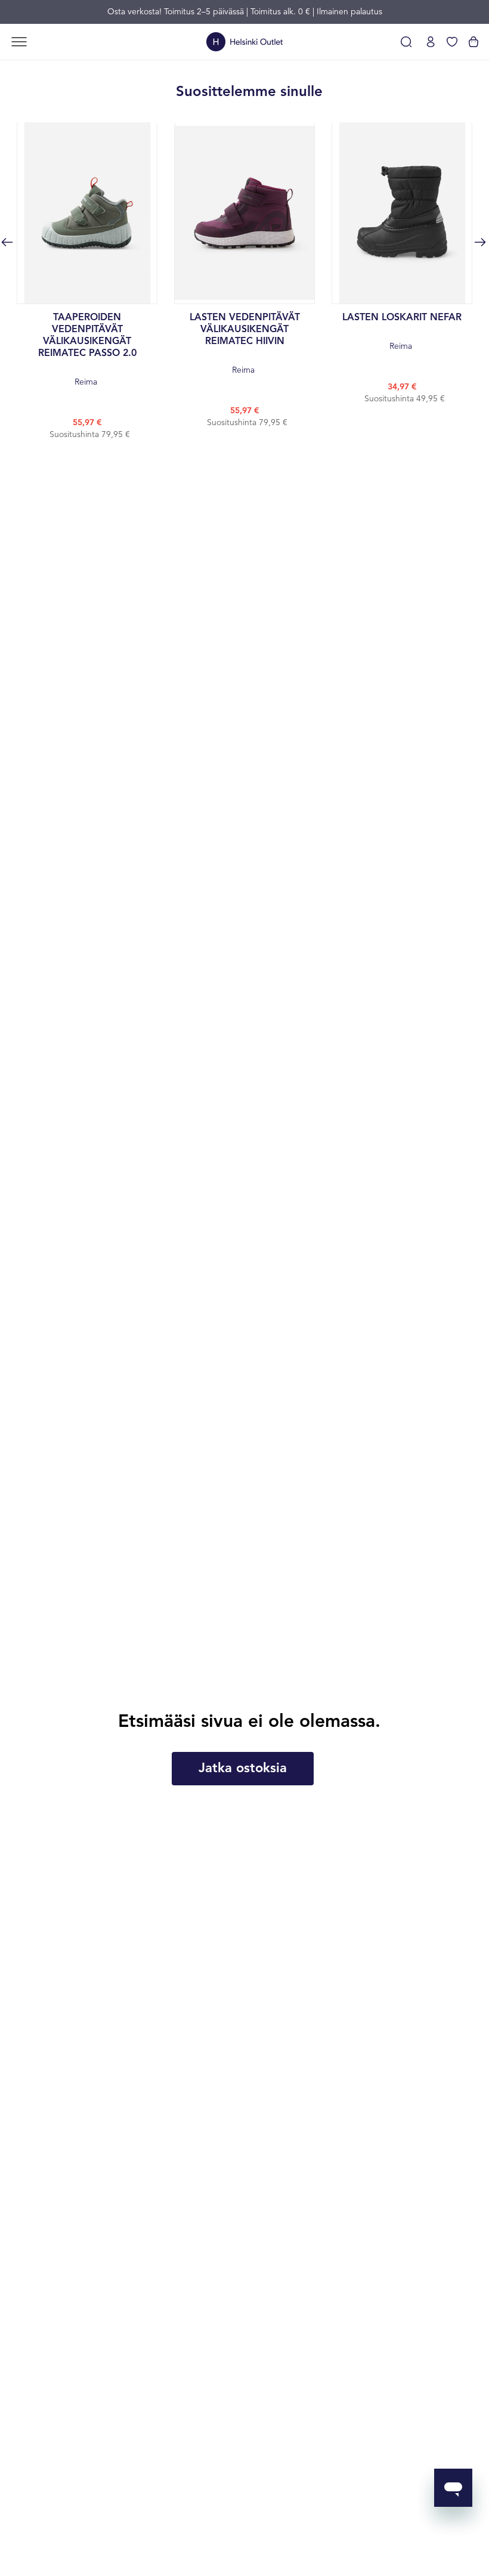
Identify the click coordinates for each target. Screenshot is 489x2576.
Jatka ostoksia (243, 1769)
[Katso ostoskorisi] (473, 42)
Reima (87, 350)
